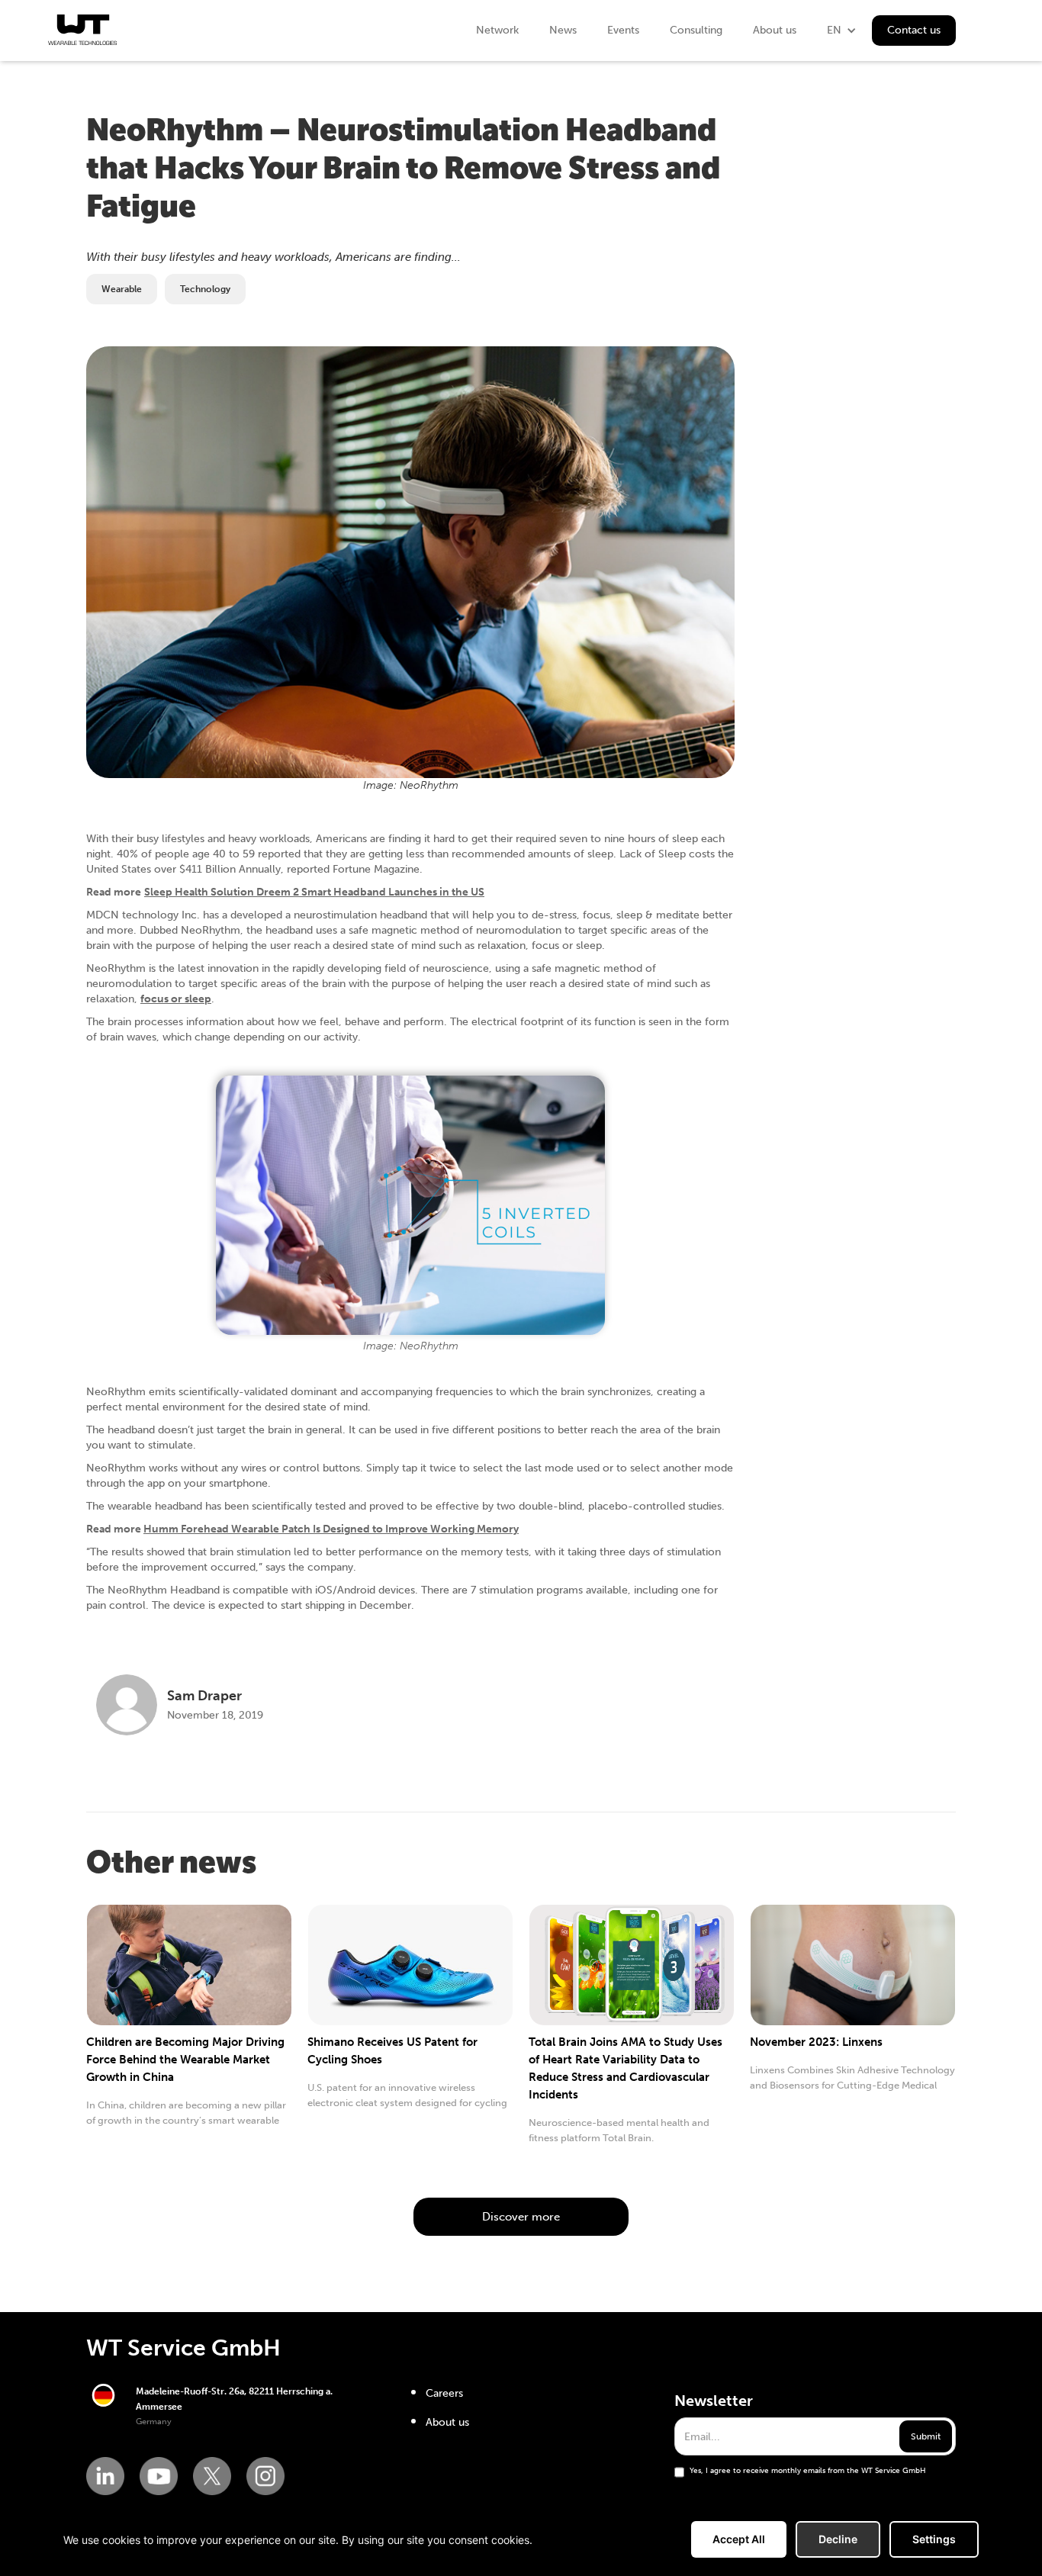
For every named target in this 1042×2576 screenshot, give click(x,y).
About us (775, 30)
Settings (934, 2539)
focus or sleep (176, 999)
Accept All (739, 2539)
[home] (82, 30)
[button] (842, 31)
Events (623, 30)
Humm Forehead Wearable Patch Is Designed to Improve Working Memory (331, 1529)
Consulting (696, 30)
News (563, 30)
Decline (838, 2539)
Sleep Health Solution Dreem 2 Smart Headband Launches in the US (314, 892)
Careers (444, 2393)
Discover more (521, 2217)
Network (497, 30)
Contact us (914, 30)
